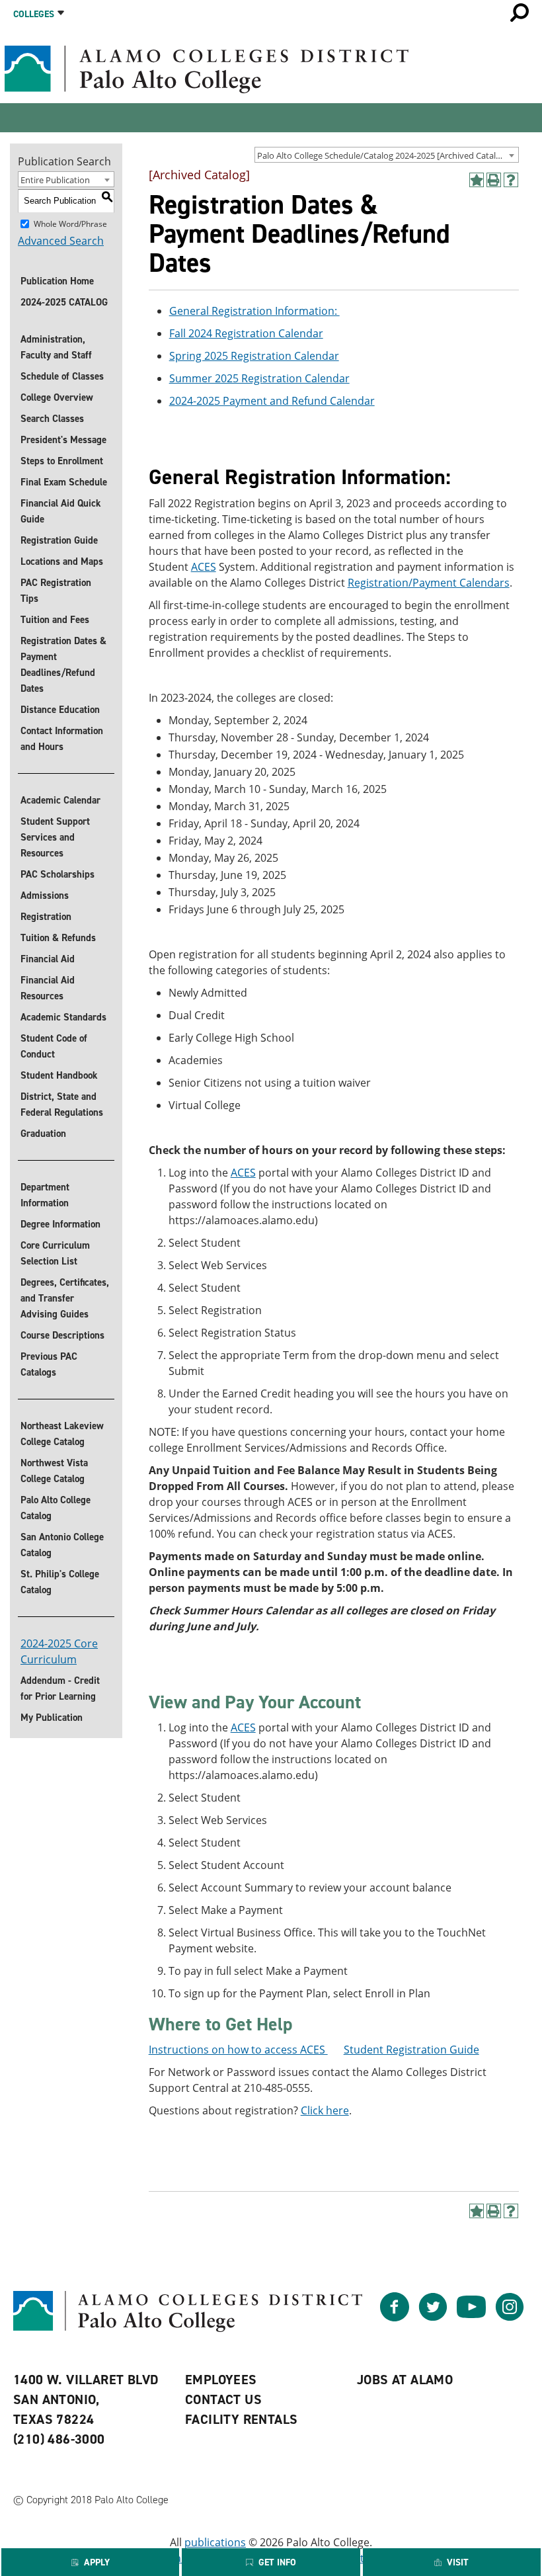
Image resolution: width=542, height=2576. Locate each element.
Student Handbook (59, 1075)
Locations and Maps (62, 561)
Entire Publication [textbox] (55, 180)
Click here (325, 2110)
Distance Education (60, 710)
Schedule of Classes (62, 376)
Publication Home (57, 281)
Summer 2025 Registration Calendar (259, 378)
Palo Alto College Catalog (56, 1508)
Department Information (45, 1195)
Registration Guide (59, 540)
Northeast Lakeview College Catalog (62, 1434)
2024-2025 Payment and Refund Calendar (272, 401)
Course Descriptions (62, 1335)
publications (215, 2542)
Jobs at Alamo (405, 2380)
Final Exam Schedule (64, 482)
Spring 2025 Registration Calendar (254, 356)
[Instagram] (510, 2317)
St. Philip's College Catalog (60, 1582)
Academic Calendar (60, 800)
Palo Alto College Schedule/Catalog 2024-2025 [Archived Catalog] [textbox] (383, 155)
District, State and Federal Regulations (62, 1104)
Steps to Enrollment (62, 461)
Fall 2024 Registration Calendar (246, 333)
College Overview (57, 397)
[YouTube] (471, 2317)
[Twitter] (433, 2317)
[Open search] (520, 13)
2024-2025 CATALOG (64, 302)
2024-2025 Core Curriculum (59, 1651)
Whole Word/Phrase (70, 223)
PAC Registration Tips (56, 591)
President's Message (63, 440)
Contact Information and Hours (62, 739)
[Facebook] (395, 2317)
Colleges (34, 14)
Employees (221, 2380)
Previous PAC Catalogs (49, 1364)
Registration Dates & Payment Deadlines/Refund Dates (63, 665)
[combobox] (387, 155)
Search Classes (52, 419)
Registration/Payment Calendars (429, 583)
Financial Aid (48, 959)
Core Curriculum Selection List (55, 1253)
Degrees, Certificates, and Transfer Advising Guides (65, 1298)
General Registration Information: (254, 311)
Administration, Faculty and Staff (56, 347)
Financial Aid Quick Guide (61, 511)
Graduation (43, 1134)
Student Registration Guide (411, 2050)
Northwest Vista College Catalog (54, 1471)
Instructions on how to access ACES (238, 2050)
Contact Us (223, 2399)
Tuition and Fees (55, 620)
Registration (46, 917)
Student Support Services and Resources (55, 837)
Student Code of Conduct (54, 1046)
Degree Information (60, 1224)
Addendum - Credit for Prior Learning (60, 1688)
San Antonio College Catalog (62, 1545)
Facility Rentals (241, 2419)
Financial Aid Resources (48, 988)
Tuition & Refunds (58, 938)
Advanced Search (61, 241)
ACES (204, 567)
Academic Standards (63, 1017)
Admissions (45, 895)
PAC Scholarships (58, 874)
